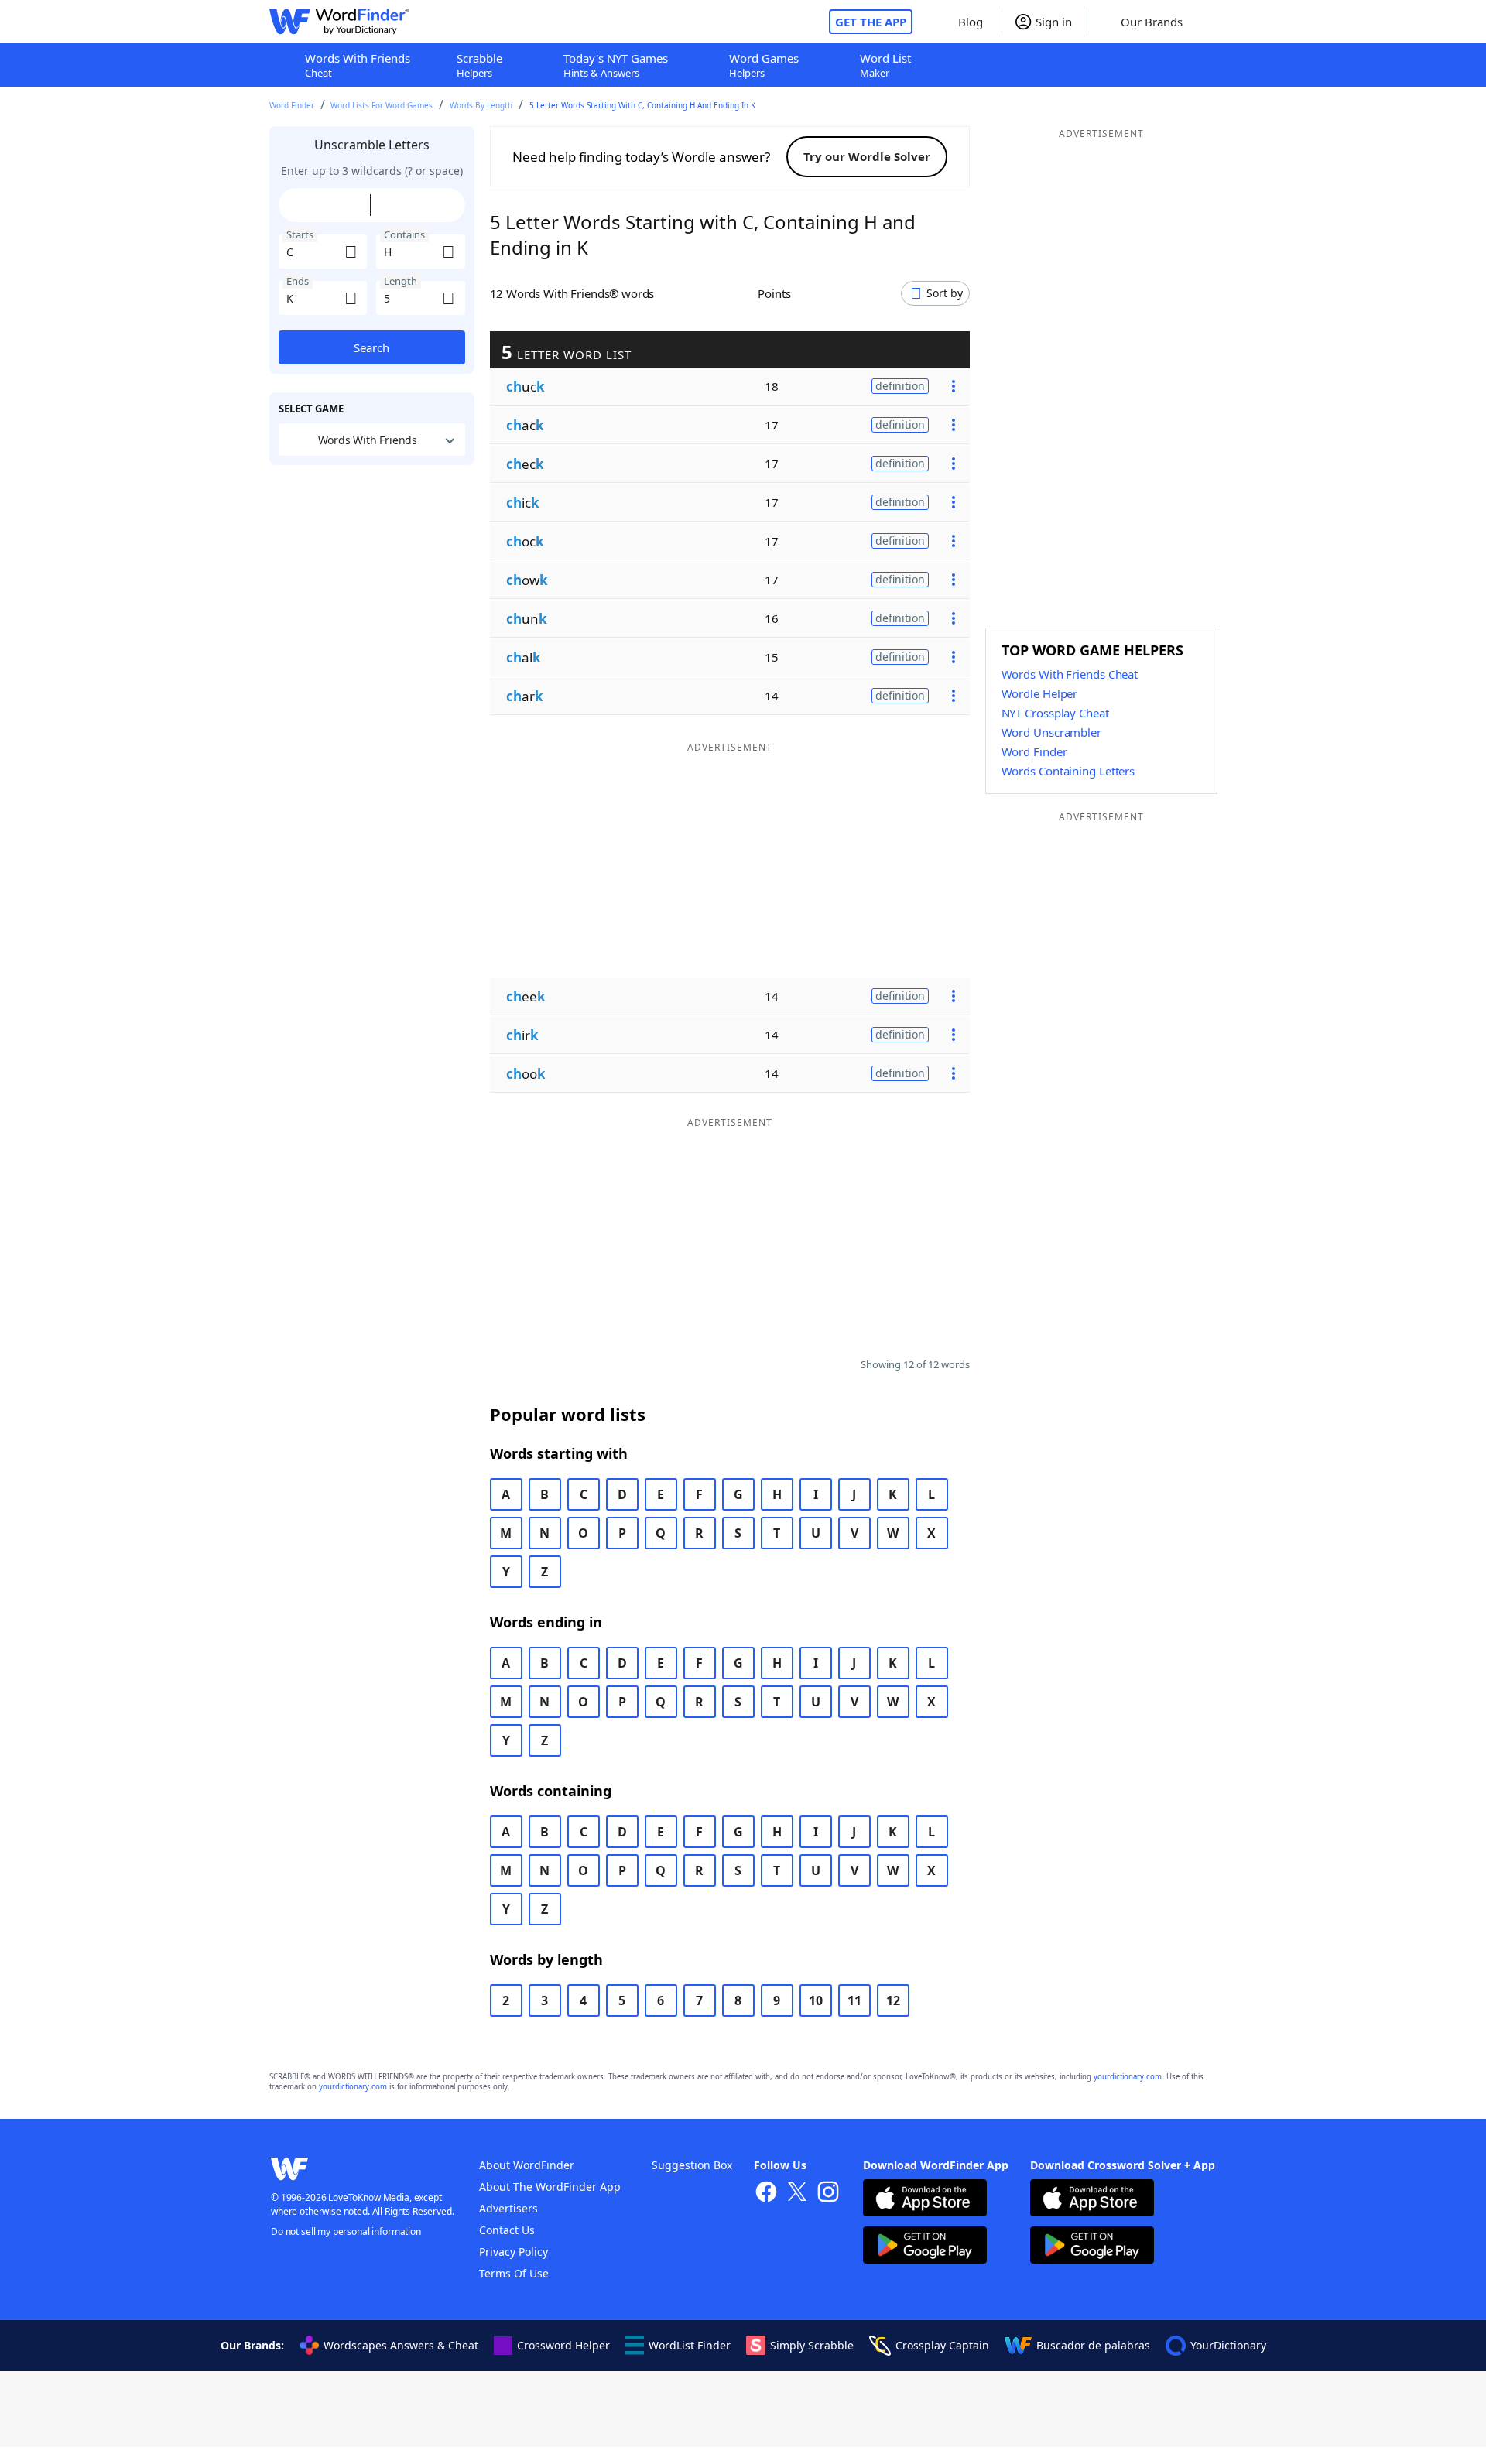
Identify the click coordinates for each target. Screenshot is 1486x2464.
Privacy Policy (514, 2252)
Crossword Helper (563, 2345)
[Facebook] (766, 2194)
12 (893, 2000)
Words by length (481, 105)
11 (854, 2000)
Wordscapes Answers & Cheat (401, 2345)
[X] (797, 2194)
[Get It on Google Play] (925, 2247)
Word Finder (292, 105)
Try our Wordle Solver (867, 156)
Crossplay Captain (942, 2345)
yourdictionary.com (1128, 2077)
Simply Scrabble (812, 2345)
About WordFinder (527, 2165)
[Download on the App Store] (925, 2200)
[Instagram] (828, 2194)
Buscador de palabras (1093, 2345)
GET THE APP (871, 22)
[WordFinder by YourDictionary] (339, 22)
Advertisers (508, 2208)
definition (900, 386)
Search (371, 347)
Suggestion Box (692, 2165)
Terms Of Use (514, 2273)
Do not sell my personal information (346, 2231)
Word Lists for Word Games (382, 105)
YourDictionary (1228, 2345)
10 (816, 2000)
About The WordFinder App (550, 2187)
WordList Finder (690, 2345)
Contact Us (507, 2230)
